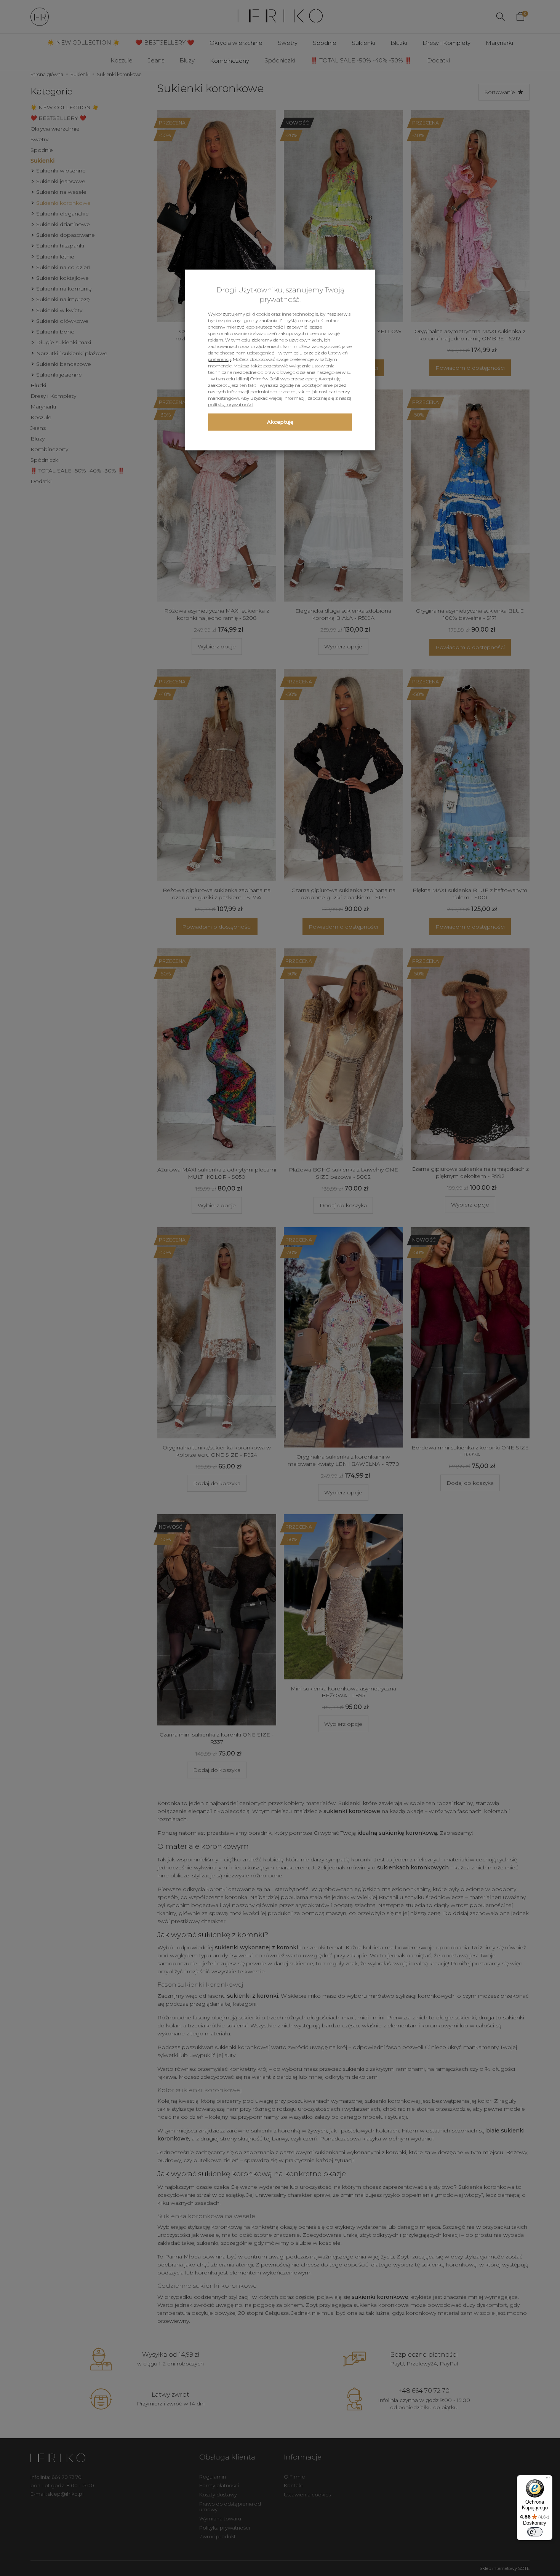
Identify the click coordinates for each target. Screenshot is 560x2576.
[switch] (535, 2532)
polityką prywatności (231, 405)
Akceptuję (280, 422)
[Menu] (548, 2480)
